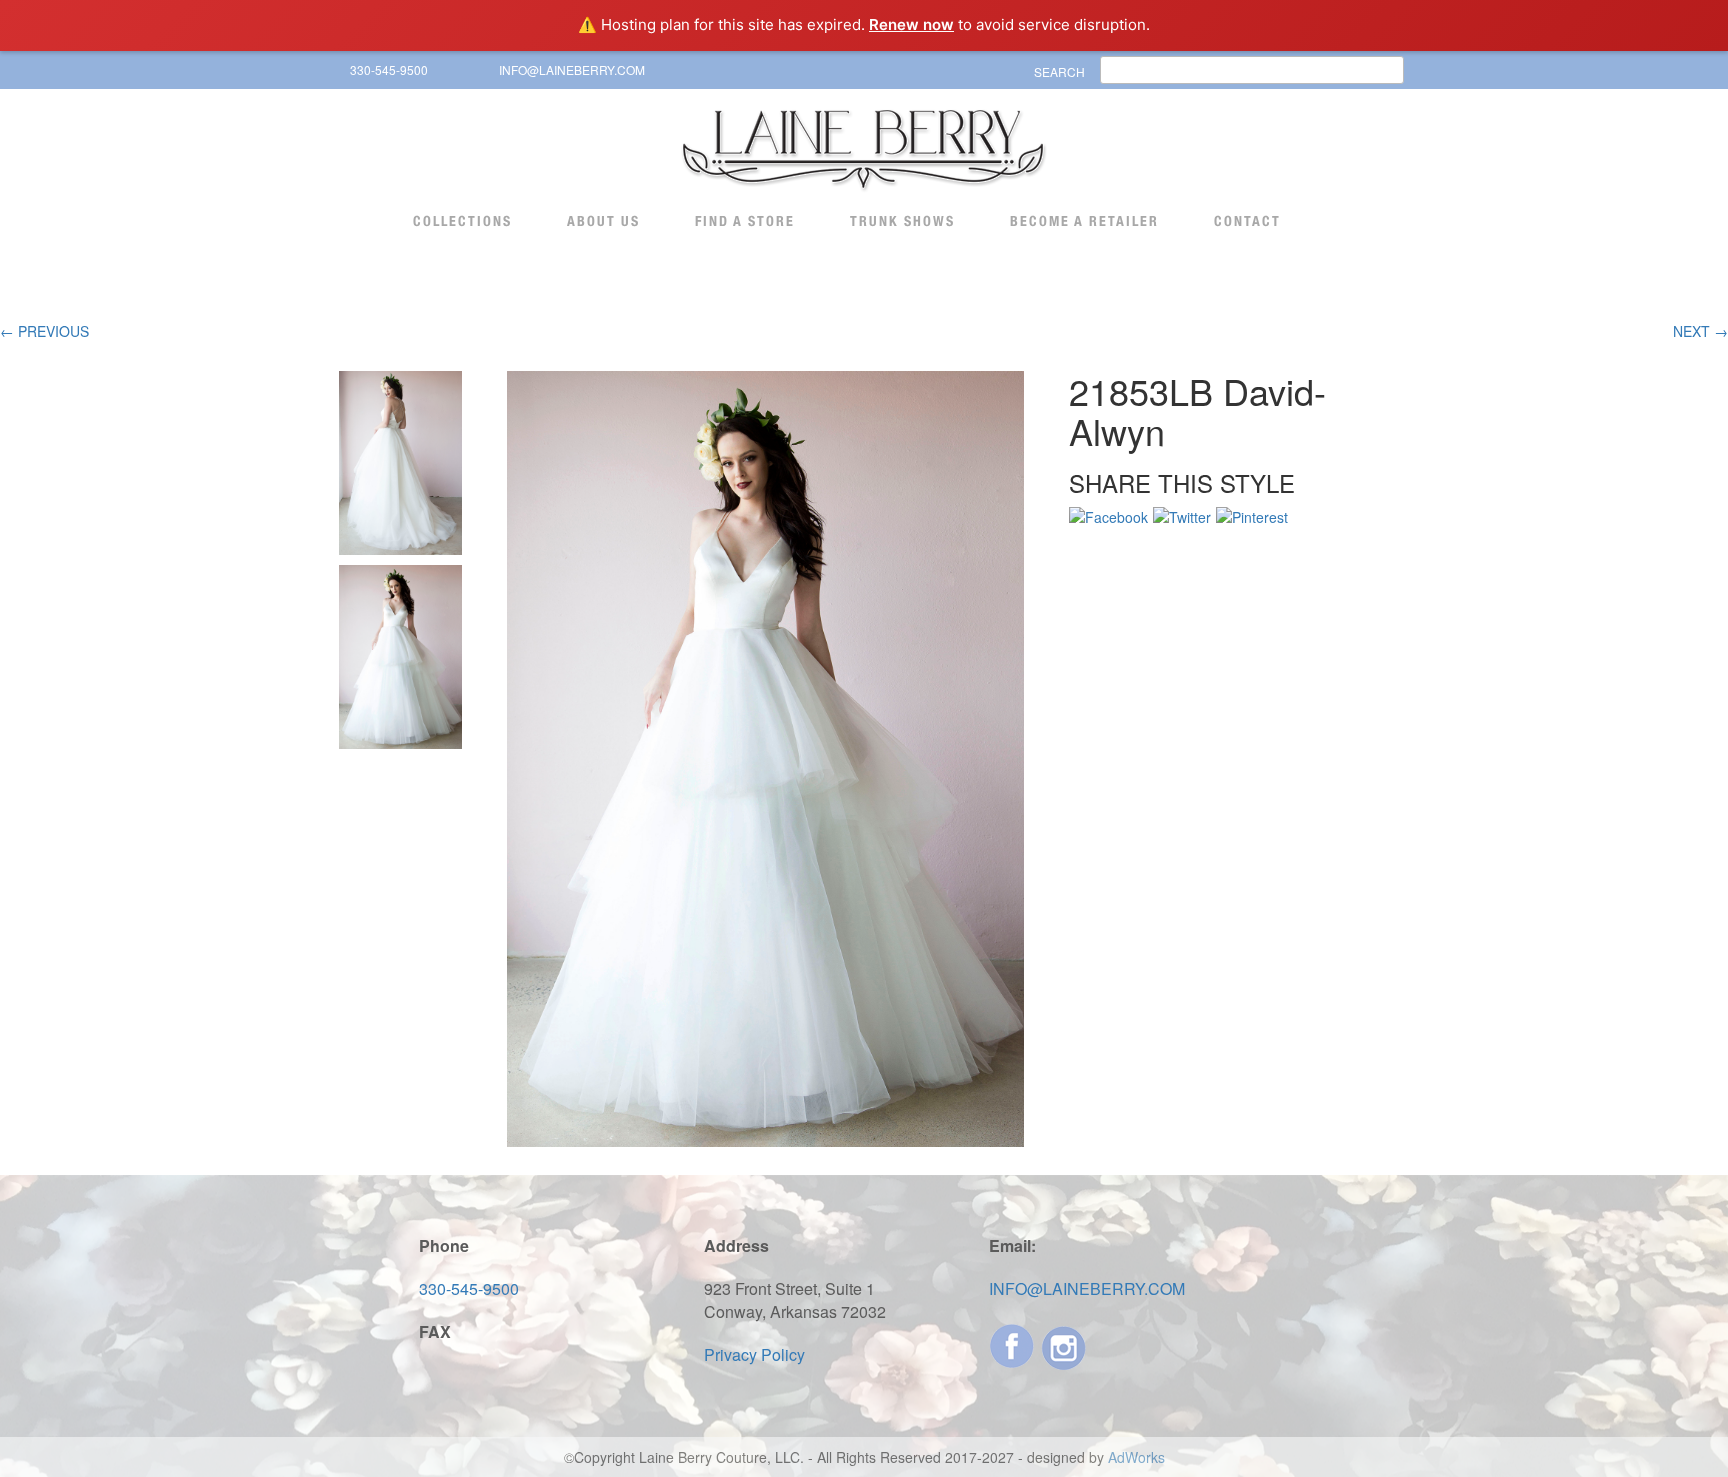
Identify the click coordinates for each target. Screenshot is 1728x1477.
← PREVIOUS (44, 331)
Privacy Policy (754, 1354)
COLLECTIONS (462, 221)
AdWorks (1136, 1457)
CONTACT (1247, 221)
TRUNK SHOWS (902, 221)
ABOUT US (603, 221)
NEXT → (1700, 331)
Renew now (911, 24)
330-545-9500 (389, 69)
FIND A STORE (745, 221)
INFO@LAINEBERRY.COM (572, 69)
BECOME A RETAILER (1084, 221)
